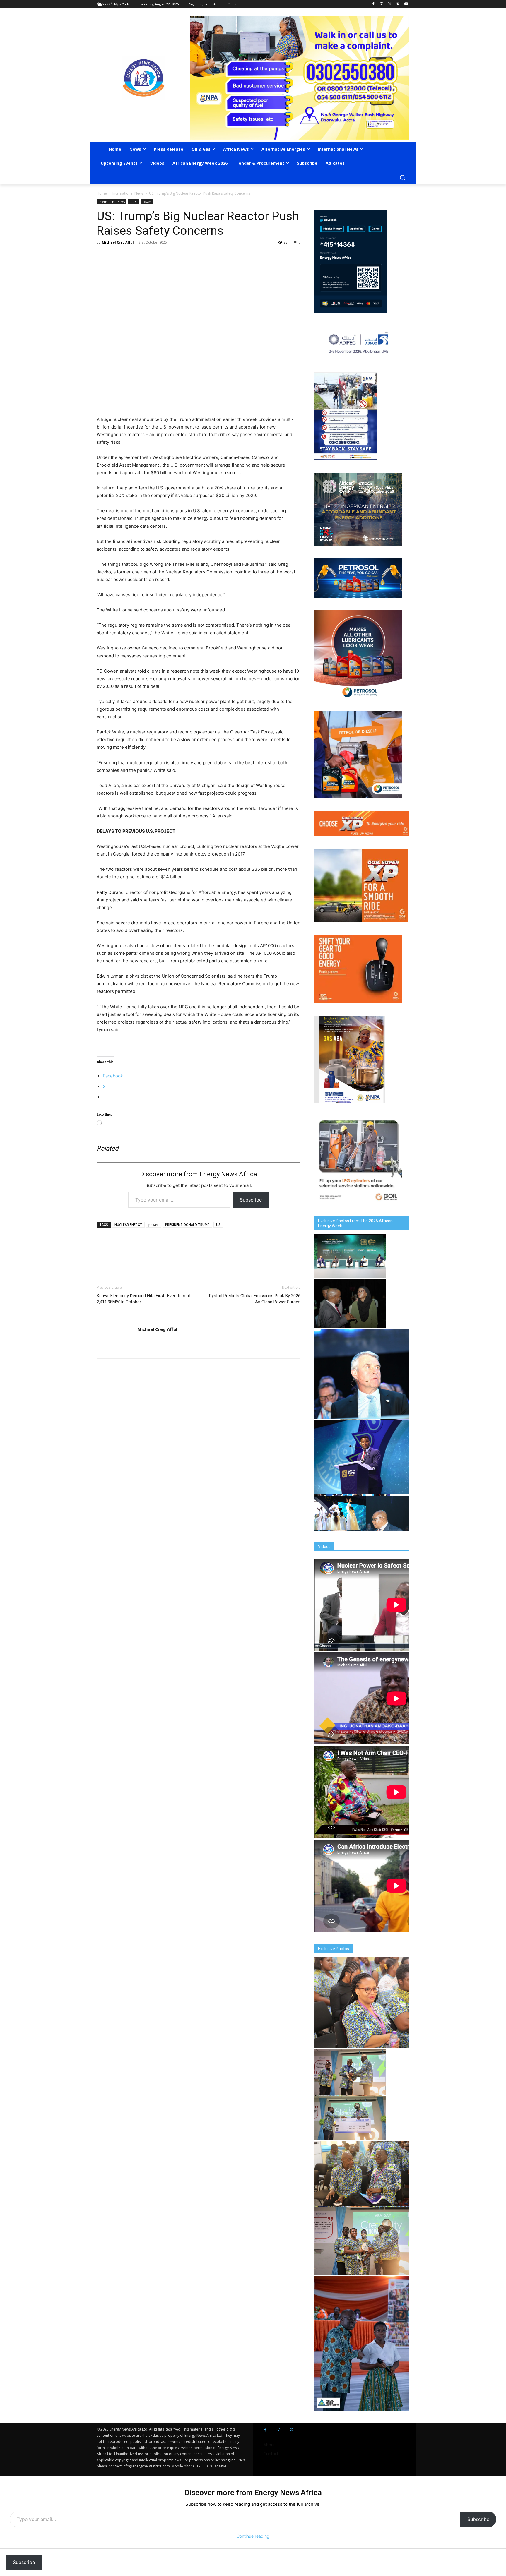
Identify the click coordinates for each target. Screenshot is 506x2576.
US (218, 1224)
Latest (134, 202)
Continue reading (253, 2536)
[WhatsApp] (129, 256)
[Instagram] (382, 4)
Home (102, 193)
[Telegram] (143, 256)
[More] (184, 256)
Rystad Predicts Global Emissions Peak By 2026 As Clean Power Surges (255, 1299)
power (147, 202)
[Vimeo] (398, 4)
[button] (402, 177)
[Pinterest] (170, 256)
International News (128, 193)
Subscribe (251, 1200)
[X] (390, 4)
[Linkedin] (156, 256)
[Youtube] (406, 4)
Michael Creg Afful (118, 242)
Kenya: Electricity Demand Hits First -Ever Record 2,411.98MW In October (143, 1299)
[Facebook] (373, 4)
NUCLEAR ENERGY (128, 1224)
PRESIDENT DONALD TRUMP (187, 1224)
